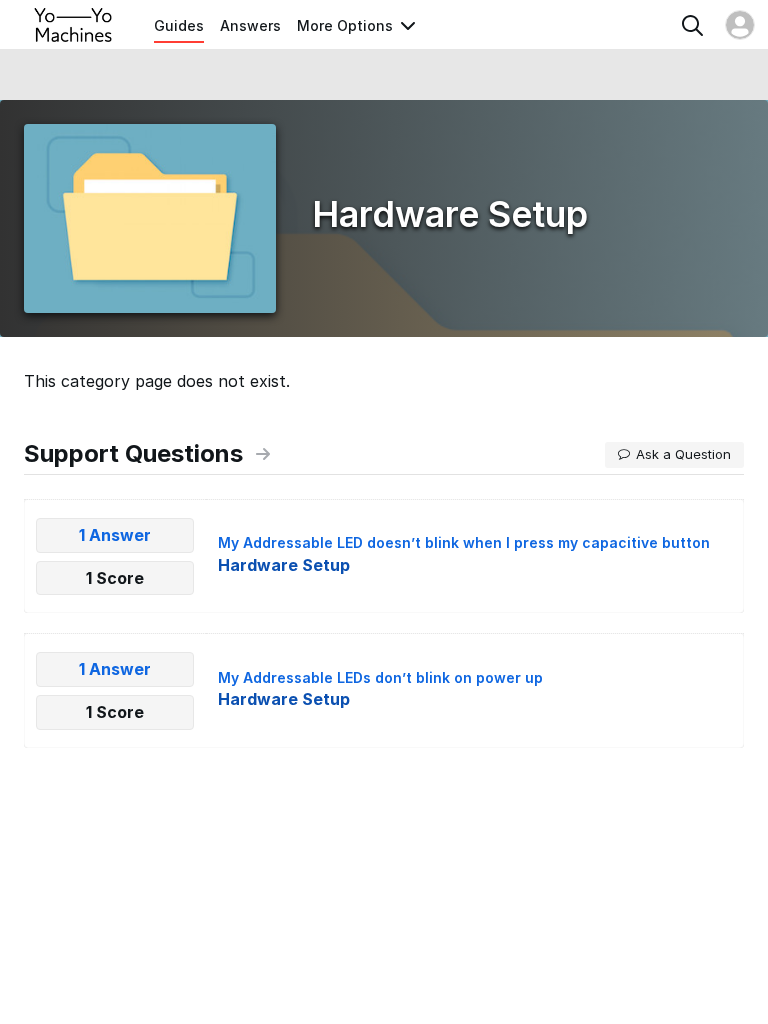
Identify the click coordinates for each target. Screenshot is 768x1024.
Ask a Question (683, 454)
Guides (179, 25)
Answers (250, 25)
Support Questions (133, 453)
